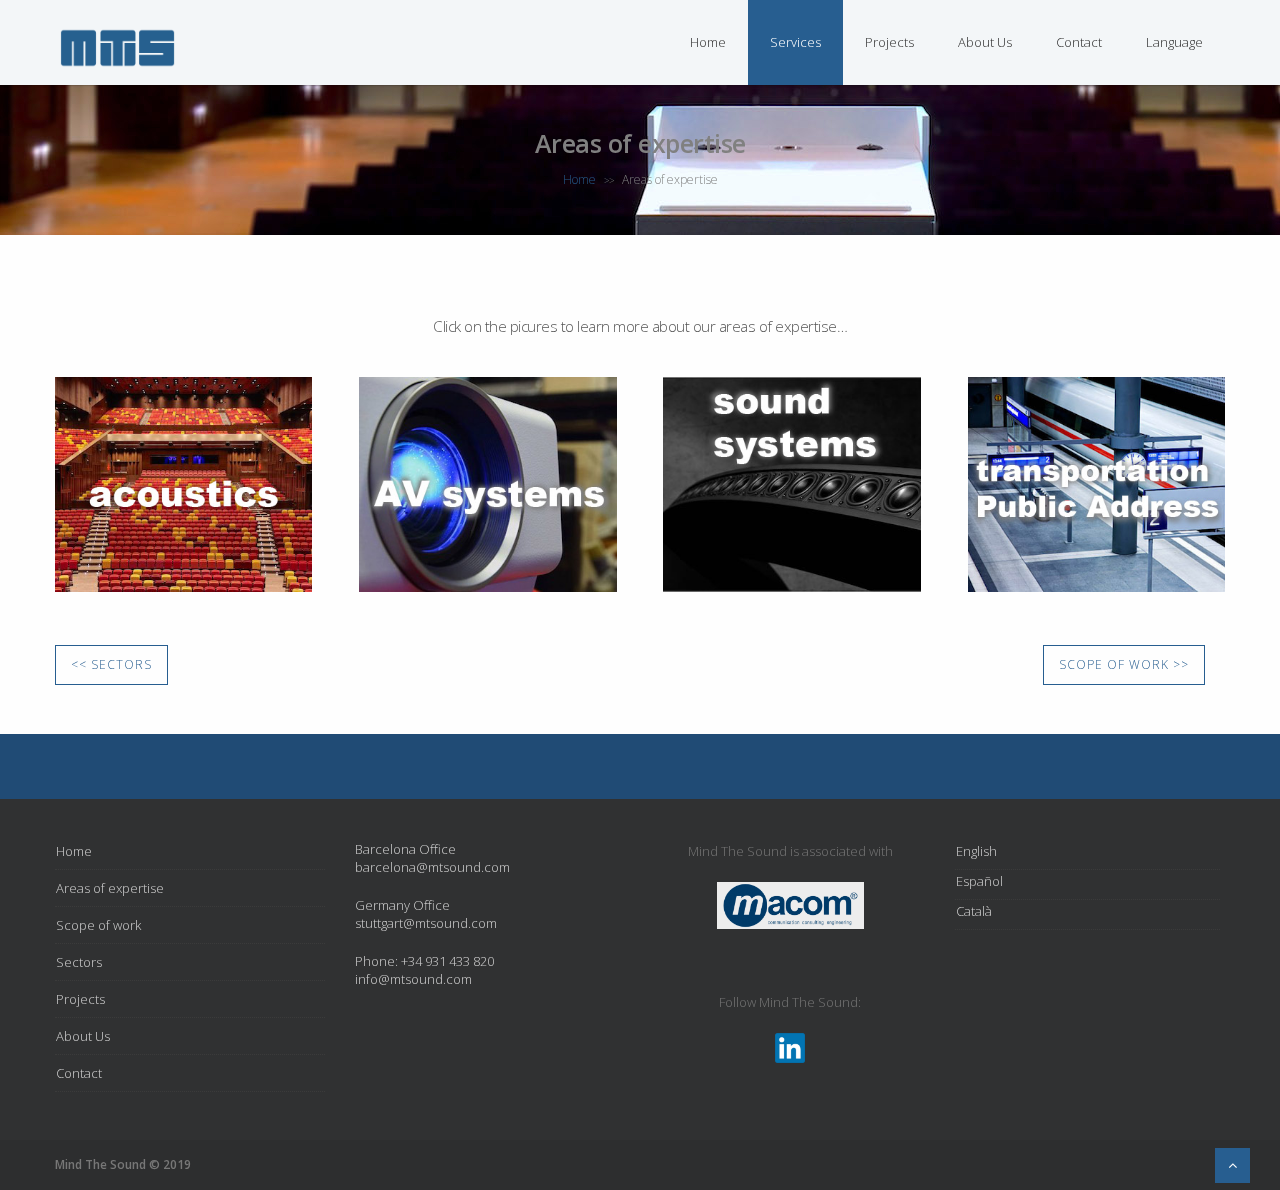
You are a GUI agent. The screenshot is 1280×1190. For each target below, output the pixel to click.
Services (795, 42)
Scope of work (98, 925)
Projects (889, 42)
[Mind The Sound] (117, 68)
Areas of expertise (110, 888)
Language (1174, 42)
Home (708, 42)
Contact (1079, 42)
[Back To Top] (1232, 1165)
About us (985, 42)
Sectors (79, 962)
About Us (83, 1036)
